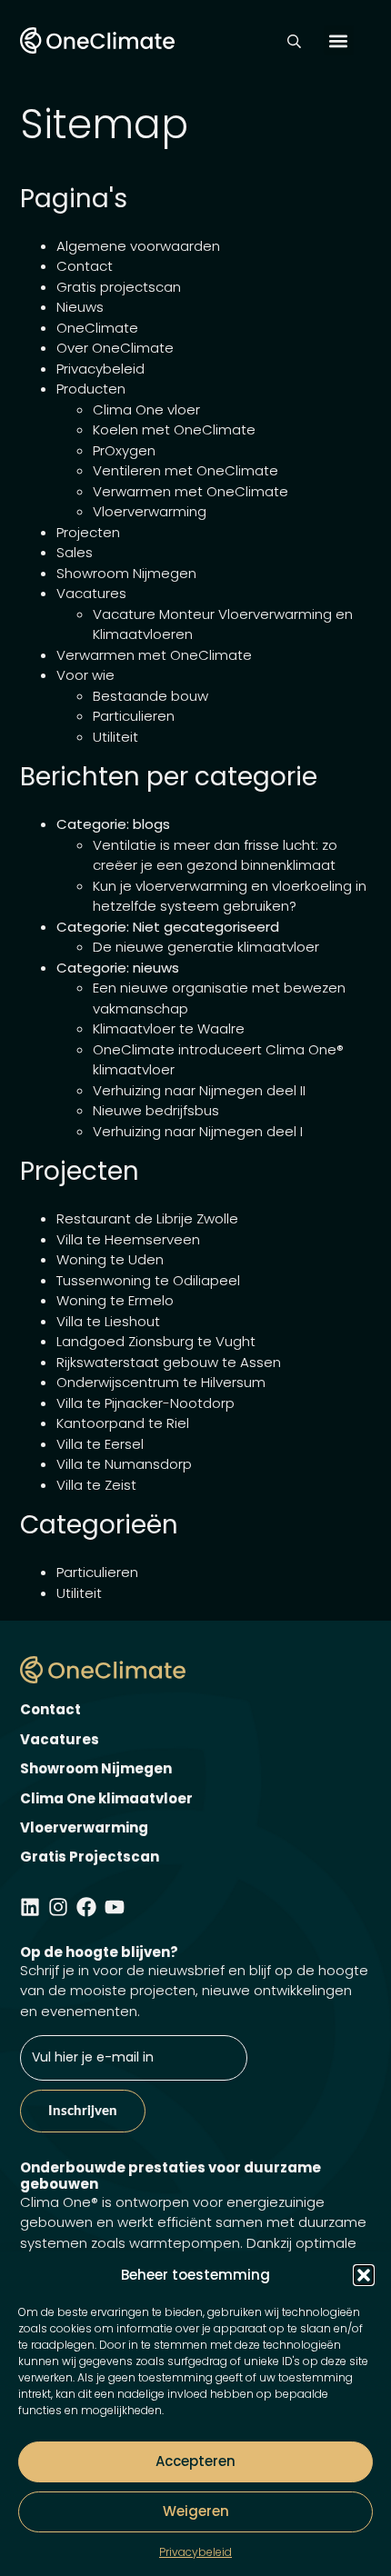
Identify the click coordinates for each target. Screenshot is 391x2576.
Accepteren (195, 2461)
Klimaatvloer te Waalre (169, 1028)
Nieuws (80, 307)
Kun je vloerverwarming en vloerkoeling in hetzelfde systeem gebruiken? (230, 896)
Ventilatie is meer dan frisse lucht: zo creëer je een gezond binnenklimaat (215, 855)
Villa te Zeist (96, 1485)
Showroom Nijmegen (126, 573)
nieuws (156, 968)
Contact (85, 266)
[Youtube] (115, 1907)
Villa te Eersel (100, 1444)
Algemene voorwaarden (138, 246)
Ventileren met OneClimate (185, 470)
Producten (91, 389)
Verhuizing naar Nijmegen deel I (198, 1131)
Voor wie (85, 675)
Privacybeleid (195, 2552)
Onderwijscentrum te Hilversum (161, 1382)
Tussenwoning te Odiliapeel (148, 1280)
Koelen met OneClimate (174, 429)
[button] (364, 2275)
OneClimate (97, 328)
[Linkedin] (30, 1907)
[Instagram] (58, 1907)
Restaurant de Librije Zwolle (147, 1218)
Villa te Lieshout (108, 1321)
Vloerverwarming (150, 511)
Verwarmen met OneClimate (190, 491)
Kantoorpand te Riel (123, 1423)
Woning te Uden (110, 1259)
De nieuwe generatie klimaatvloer (206, 947)
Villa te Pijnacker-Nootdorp (145, 1403)
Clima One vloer (146, 409)
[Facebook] (86, 1907)
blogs (151, 824)
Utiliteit (115, 737)
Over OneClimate (115, 348)
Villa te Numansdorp (124, 1464)
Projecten (88, 532)
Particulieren (134, 716)
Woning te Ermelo (115, 1300)
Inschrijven (83, 2111)
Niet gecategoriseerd (206, 927)
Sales (75, 552)
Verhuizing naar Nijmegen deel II (199, 1090)
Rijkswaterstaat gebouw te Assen (169, 1362)
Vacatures (91, 593)
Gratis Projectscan (90, 1857)
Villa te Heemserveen (128, 1239)
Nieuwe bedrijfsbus (156, 1110)
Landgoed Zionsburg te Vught (156, 1341)
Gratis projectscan (119, 287)
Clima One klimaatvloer (106, 1798)
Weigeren (196, 2511)
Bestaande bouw (150, 696)
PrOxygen (124, 450)
